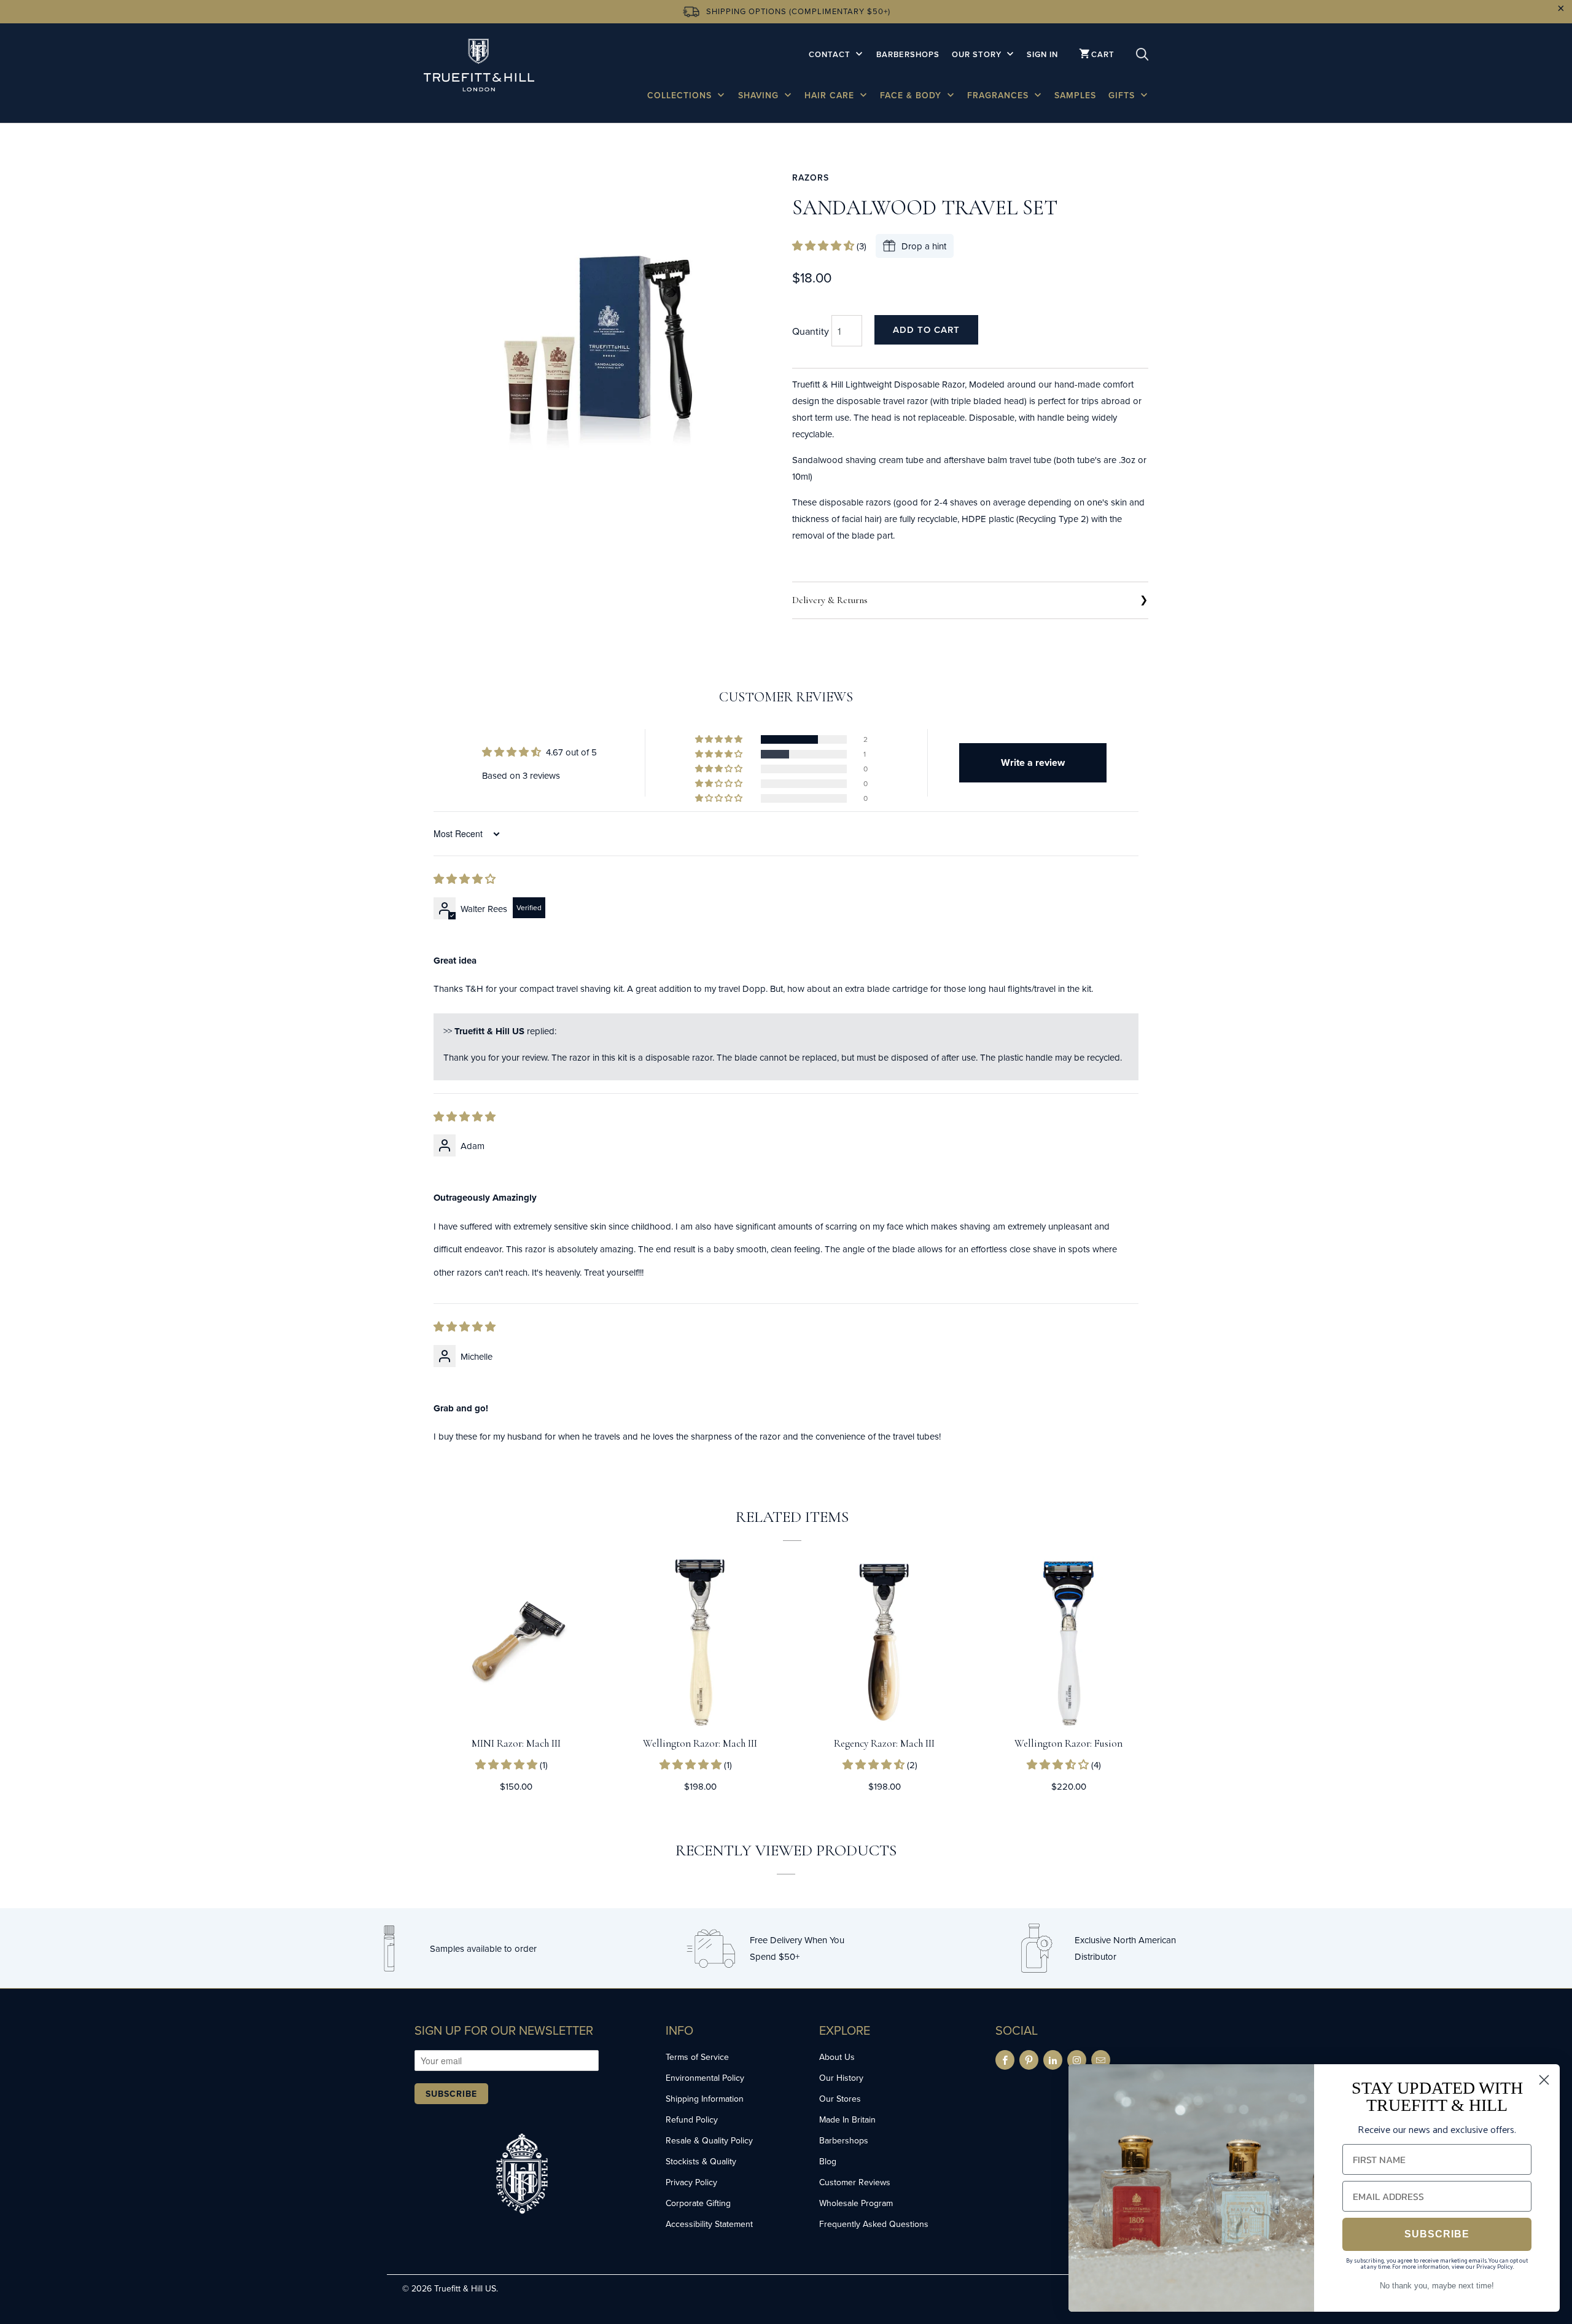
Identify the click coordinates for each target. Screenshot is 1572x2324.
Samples (1075, 95)
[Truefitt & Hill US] (479, 67)
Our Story (978, 54)
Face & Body (912, 95)
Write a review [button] (1033, 762)
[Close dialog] (1544, 2080)
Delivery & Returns (830, 600)
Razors (811, 177)
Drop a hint (924, 246)
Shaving (760, 95)
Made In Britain (847, 2119)
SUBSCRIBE (1437, 2234)
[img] (465, 879)
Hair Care (831, 95)
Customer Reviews (855, 2182)
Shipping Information (705, 2099)
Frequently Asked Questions (874, 2224)
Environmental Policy (705, 2078)
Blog (828, 2161)
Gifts (1123, 95)
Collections (681, 95)
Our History (841, 2078)
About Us (837, 2057)
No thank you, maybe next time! (1437, 2286)
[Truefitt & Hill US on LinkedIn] (1053, 2060)
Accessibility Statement (709, 2224)
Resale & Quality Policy (709, 2140)
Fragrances (999, 95)
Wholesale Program (856, 2203)
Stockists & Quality (701, 2161)
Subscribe (451, 2094)
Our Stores (840, 2099)
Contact (831, 54)
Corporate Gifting (698, 2203)
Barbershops (908, 54)
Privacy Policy (691, 2182)
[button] (824, 246)
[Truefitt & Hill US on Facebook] (1005, 2060)
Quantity (811, 331)
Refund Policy (692, 2119)
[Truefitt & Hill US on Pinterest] (1029, 2060)
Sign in (1042, 54)
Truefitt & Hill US (465, 2288)
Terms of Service (697, 2057)
